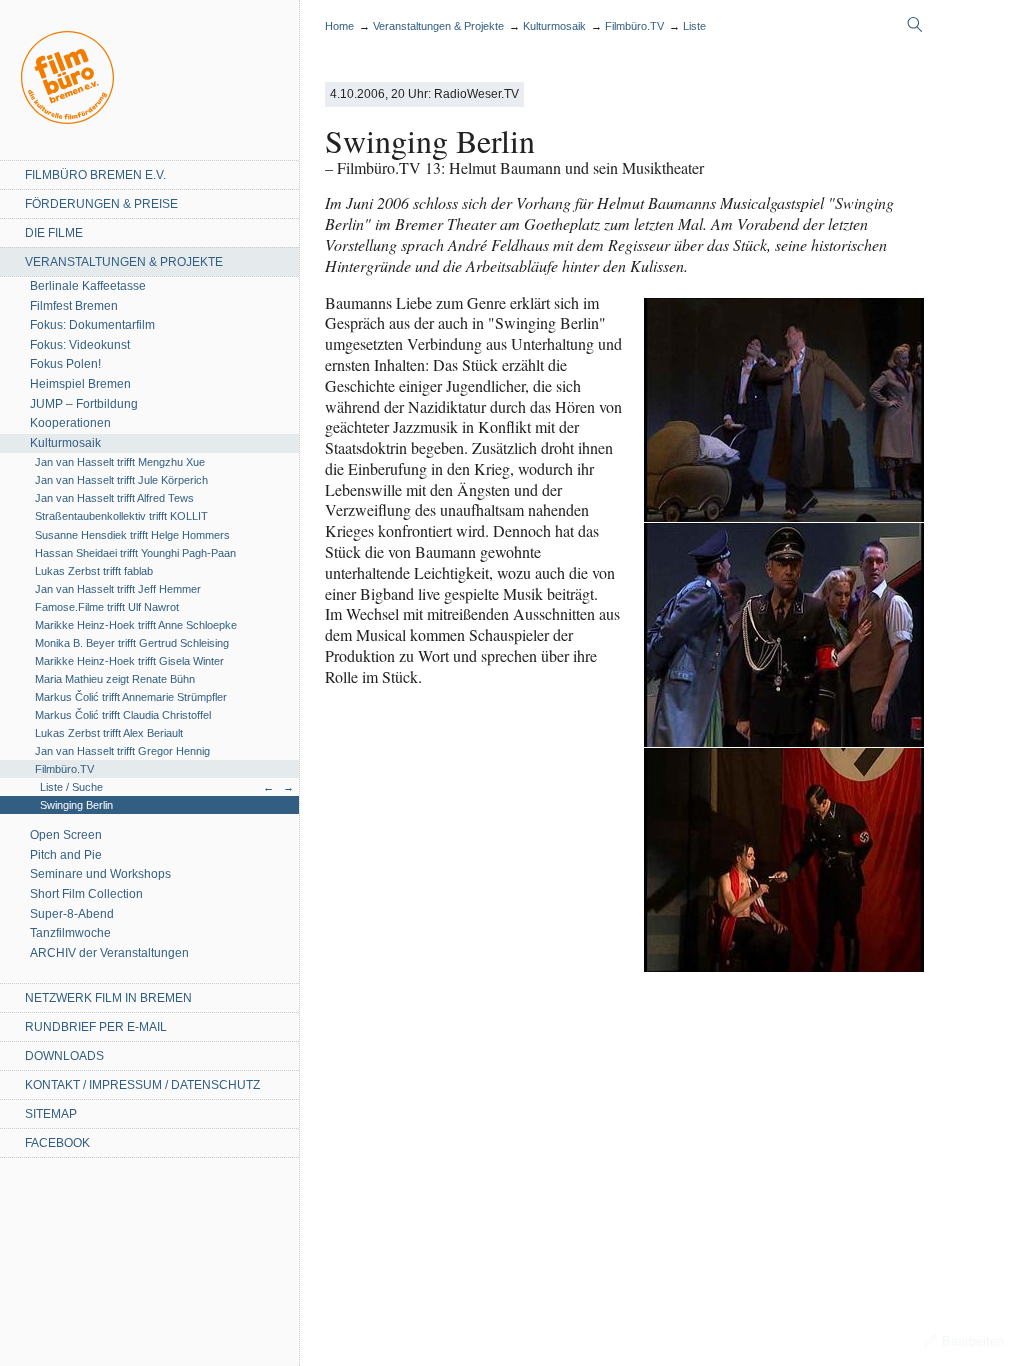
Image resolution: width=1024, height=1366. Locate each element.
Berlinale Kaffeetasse (88, 286)
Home (67, 77)
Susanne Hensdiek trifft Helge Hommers (132, 535)
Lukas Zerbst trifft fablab (94, 571)
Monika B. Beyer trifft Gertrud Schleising (132, 643)
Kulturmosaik (65, 443)
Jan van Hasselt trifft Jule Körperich (121, 480)
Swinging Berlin (76, 805)
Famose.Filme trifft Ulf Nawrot (107, 607)
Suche (915, 25)
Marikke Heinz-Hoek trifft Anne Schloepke (136, 625)
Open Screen (66, 835)
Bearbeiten (973, 1341)
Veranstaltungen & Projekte (124, 262)
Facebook (57, 1143)
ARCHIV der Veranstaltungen (109, 953)
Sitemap (51, 1114)
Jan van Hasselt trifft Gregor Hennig (122, 751)
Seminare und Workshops (100, 874)
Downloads (64, 1056)
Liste (694, 26)
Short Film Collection (86, 894)
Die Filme (54, 233)
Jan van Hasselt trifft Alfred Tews (114, 498)
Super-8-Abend (72, 914)
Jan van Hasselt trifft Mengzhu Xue (120, 462)
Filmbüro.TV (64, 769)
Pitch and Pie (66, 855)
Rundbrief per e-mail (96, 1027)
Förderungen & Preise (101, 204)
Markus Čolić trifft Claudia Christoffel (123, 715)
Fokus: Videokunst (80, 345)
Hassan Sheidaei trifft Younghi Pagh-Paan (135, 553)
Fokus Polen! (65, 364)
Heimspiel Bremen (80, 384)
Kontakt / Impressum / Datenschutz (142, 1085)
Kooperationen (70, 423)
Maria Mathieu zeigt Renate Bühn (115, 679)
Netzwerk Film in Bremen (108, 998)
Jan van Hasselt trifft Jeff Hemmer (118, 589)
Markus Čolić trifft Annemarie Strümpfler (131, 697)
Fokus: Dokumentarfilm (92, 325)
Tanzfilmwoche (70, 933)
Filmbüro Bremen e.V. (95, 175)
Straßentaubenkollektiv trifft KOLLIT (121, 516)
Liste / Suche (71, 787)
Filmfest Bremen (74, 306)
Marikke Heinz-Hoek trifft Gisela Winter (129, 661)
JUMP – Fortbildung (84, 404)
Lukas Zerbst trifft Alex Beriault (109, 733)
